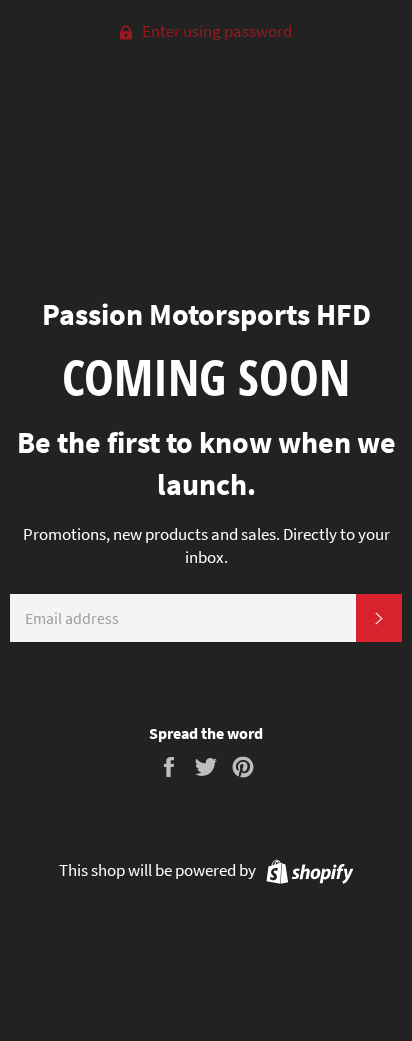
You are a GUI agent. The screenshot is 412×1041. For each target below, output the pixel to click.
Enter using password (215, 31)
